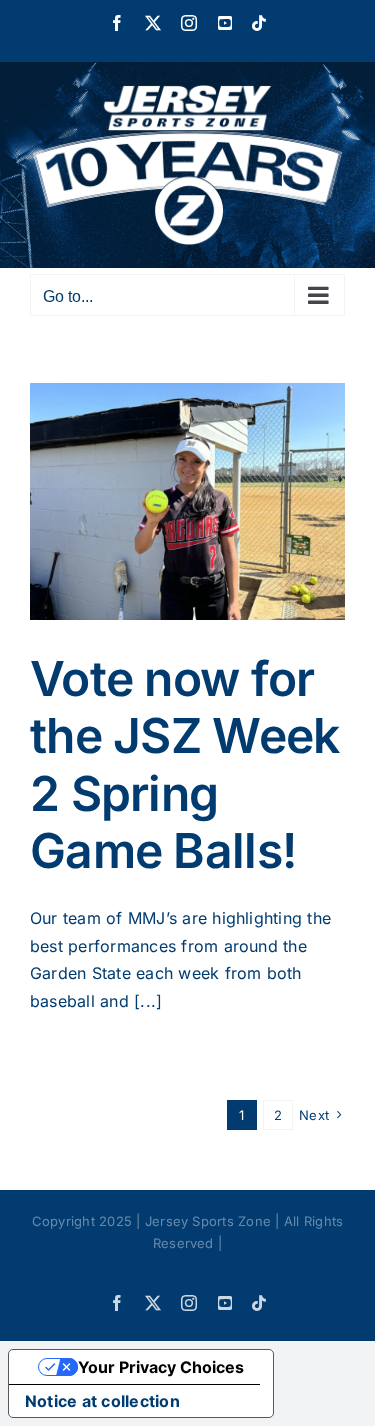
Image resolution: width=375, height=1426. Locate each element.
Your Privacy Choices (161, 1367)
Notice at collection (102, 1401)
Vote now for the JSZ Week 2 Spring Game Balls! (184, 765)
